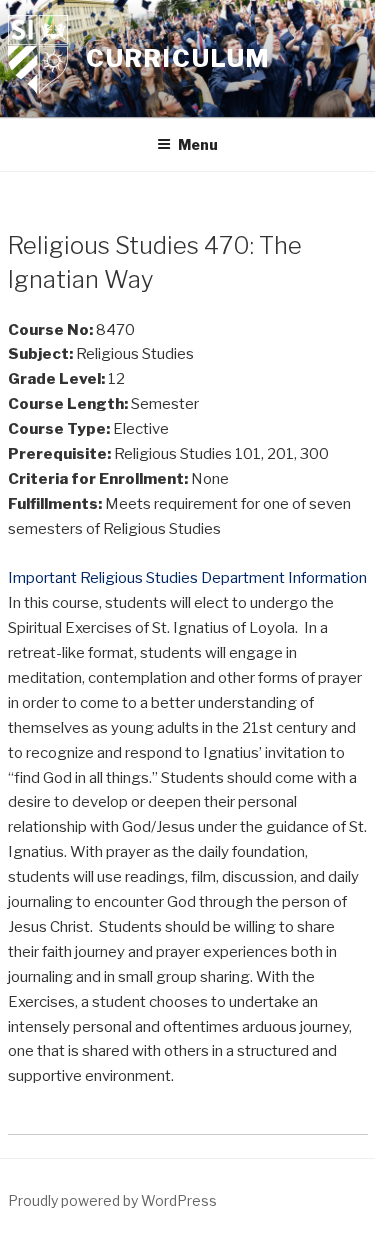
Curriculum (177, 58)
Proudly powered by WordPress (112, 1200)
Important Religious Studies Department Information (187, 578)
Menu (198, 144)
